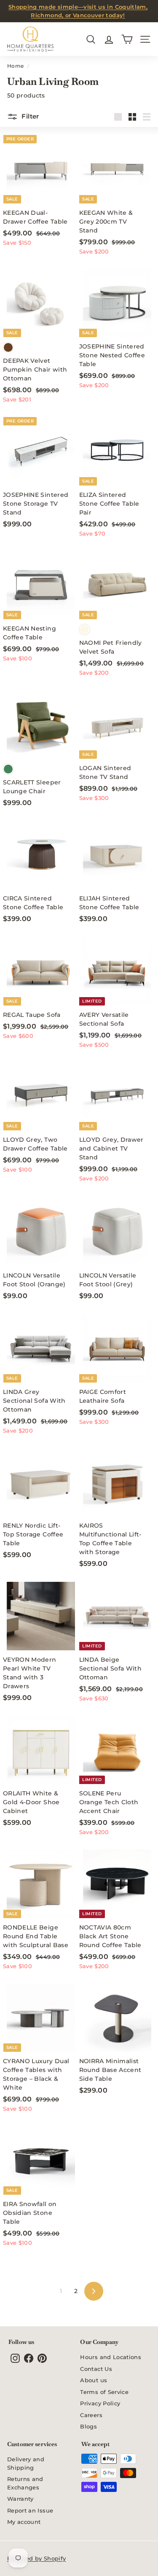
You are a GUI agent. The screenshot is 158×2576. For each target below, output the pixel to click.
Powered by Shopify (36, 2558)
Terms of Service (104, 2392)
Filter (29, 116)
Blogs (88, 2426)
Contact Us (96, 2369)
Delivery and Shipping (26, 2463)
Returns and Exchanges (25, 2483)
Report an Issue (30, 2510)
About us (94, 2380)
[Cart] (127, 39)
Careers (91, 2415)
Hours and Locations (111, 2357)
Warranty (20, 2499)
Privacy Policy (100, 2403)
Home (15, 66)
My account (24, 2522)
